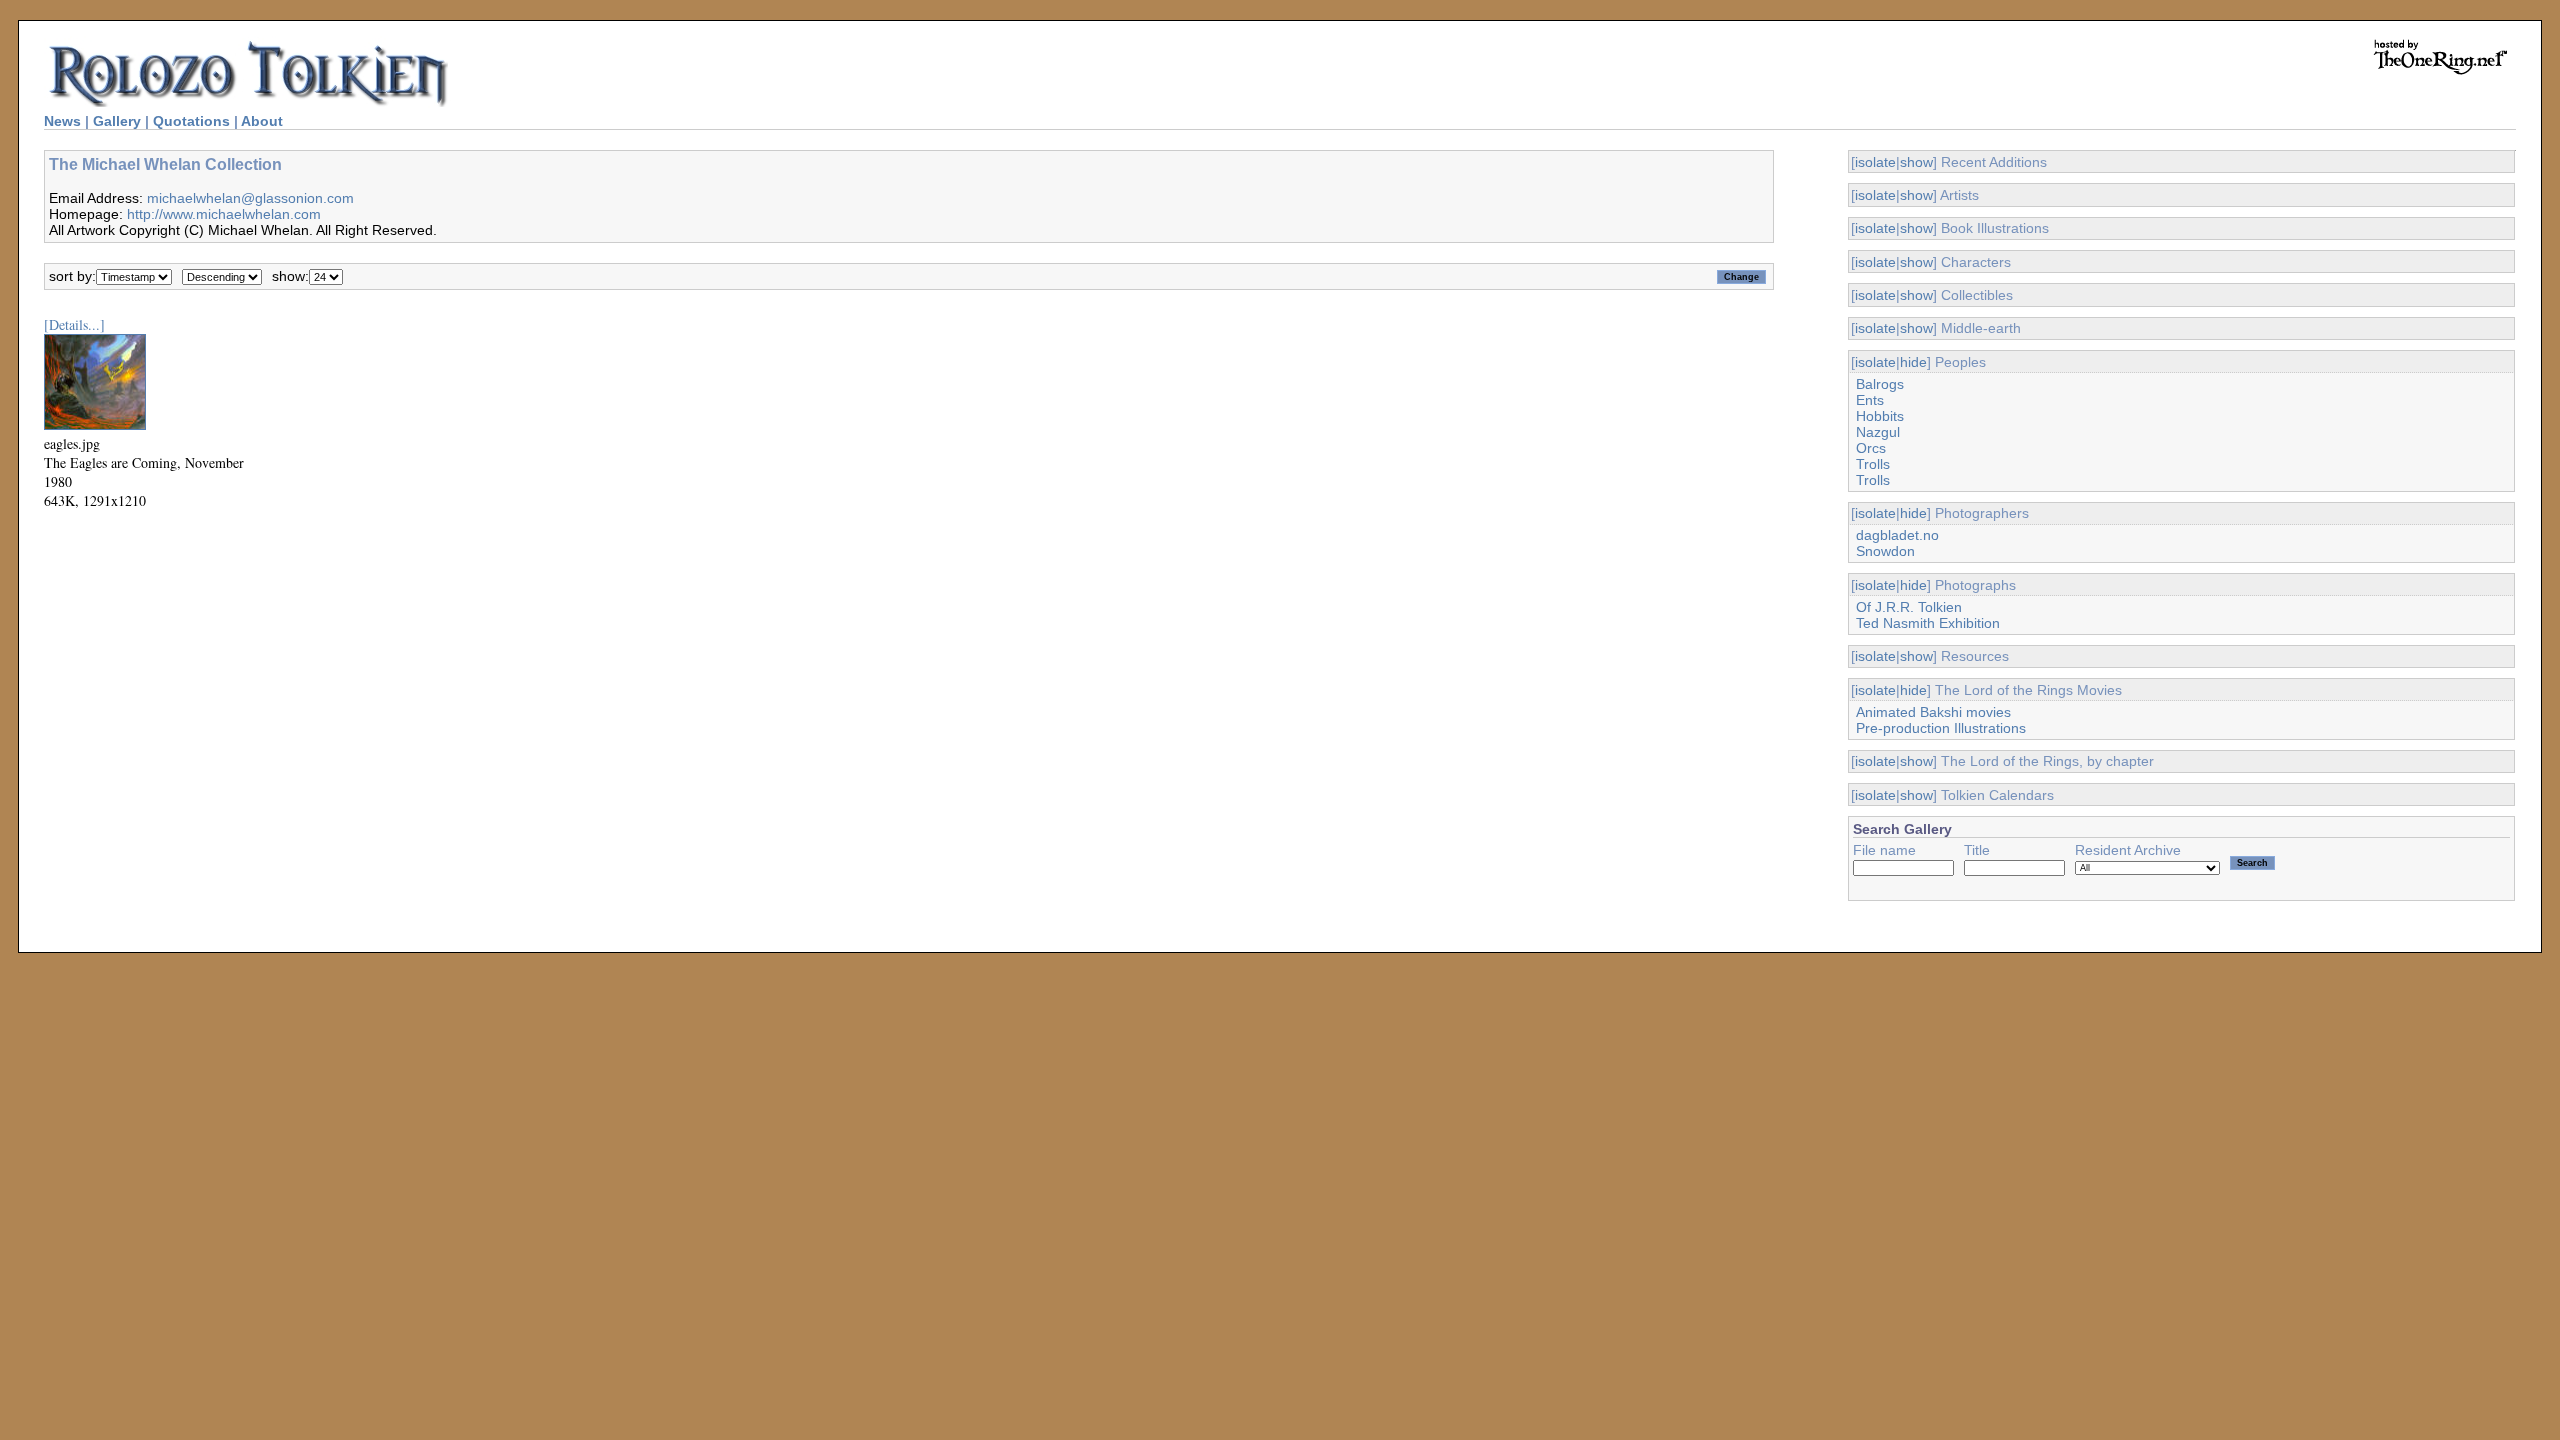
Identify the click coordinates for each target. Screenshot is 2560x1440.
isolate (1875, 162)
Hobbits (1880, 416)
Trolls (1873, 464)
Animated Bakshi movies (1933, 712)
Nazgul (1878, 432)
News (62, 121)
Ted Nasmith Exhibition (1928, 623)
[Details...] (74, 324)
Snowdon (1885, 551)
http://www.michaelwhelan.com (224, 214)
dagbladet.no (1897, 535)
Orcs (1871, 448)
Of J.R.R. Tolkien (1909, 607)
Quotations (191, 121)
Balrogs (1880, 384)
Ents (1870, 400)
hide (1913, 362)
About (262, 121)
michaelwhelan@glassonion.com (250, 198)
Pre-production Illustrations (1941, 728)
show (1916, 162)
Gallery (117, 121)
